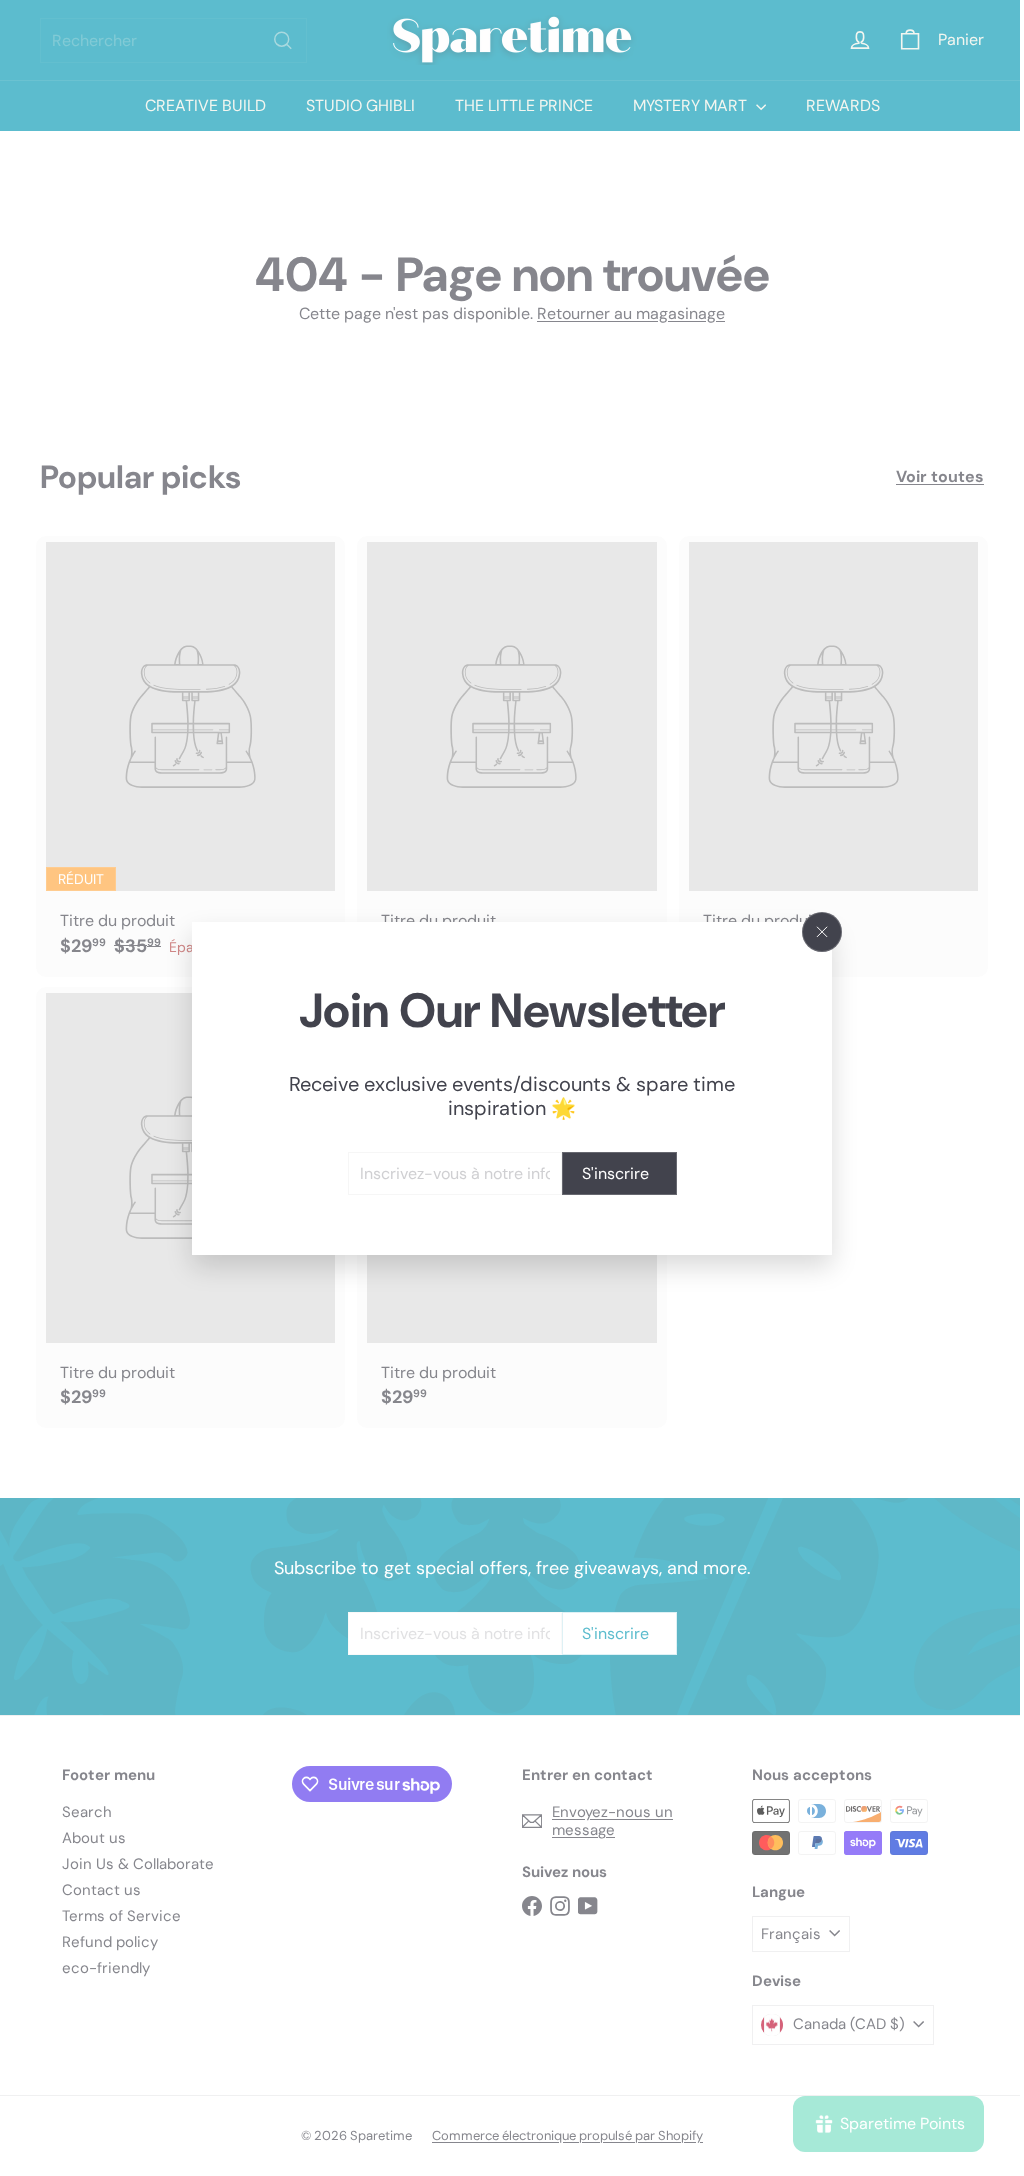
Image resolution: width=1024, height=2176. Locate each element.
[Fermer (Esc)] (815, 932)
